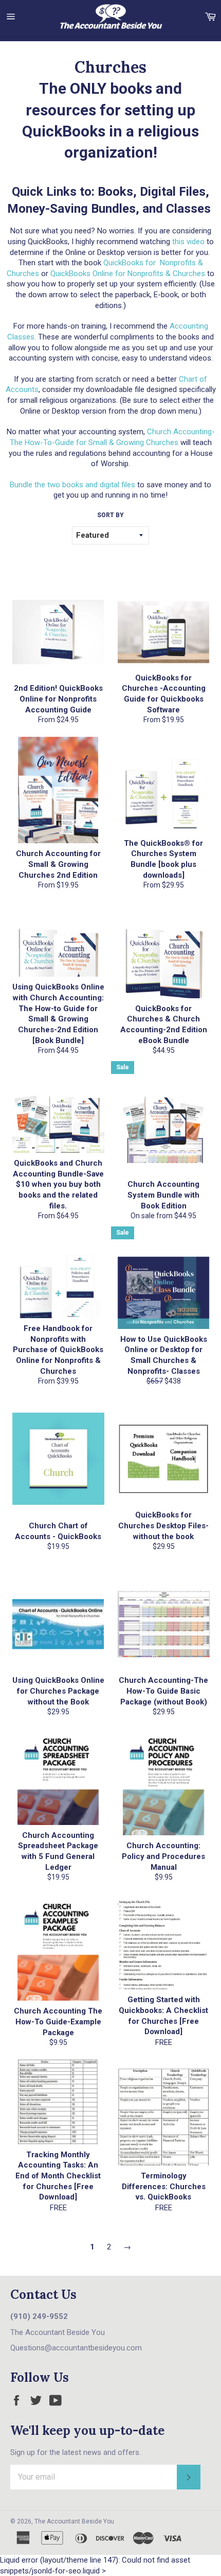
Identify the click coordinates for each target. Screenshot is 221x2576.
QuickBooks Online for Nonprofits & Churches (128, 274)
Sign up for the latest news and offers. (76, 2452)
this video (188, 242)
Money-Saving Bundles (71, 209)
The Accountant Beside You (74, 2521)
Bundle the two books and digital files (73, 485)
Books (115, 192)
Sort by (110, 515)
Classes (188, 209)
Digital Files (173, 192)
